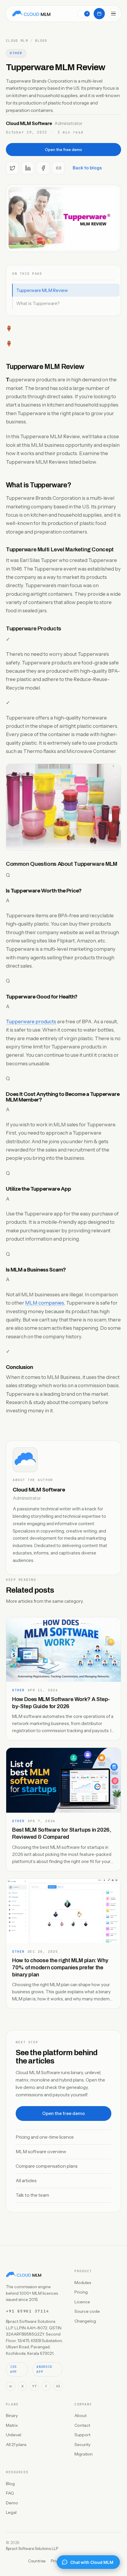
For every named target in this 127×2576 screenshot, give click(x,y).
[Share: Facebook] (43, 168)
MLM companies (45, 1303)
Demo (12, 2503)
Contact (82, 2425)
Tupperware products (31, 1022)
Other (16, 53)
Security (82, 2445)
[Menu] (113, 14)
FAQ (10, 2493)
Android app (44, 2369)
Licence (82, 2302)
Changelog (85, 2321)
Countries (37, 2561)
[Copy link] (58, 168)
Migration (84, 2454)
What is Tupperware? (38, 303)
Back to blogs (87, 168)
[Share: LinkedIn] (28, 168)
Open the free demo (63, 150)
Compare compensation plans (47, 2166)
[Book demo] (99, 14)
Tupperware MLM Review (42, 290)
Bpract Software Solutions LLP (32, 2548)
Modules (83, 2283)
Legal (11, 2512)
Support (82, 2435)
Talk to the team (32, 2195)
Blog (10, 2484)
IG (58, 2386)
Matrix (12, 2425)
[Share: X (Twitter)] (12, 168)
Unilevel (14, 2435)
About (80, 2416)
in (11, 2386)
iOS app (13, 2369)
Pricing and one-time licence (45, 2137)
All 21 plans (16, 2445)
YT (34, 2386)
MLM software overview (41, 2152)
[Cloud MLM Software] (31, 14)
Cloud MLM (17, 41)
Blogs (41, 41)
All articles (26, 2181)
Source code (87, 2311)
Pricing (81, 2292)
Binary (12, 2416)
